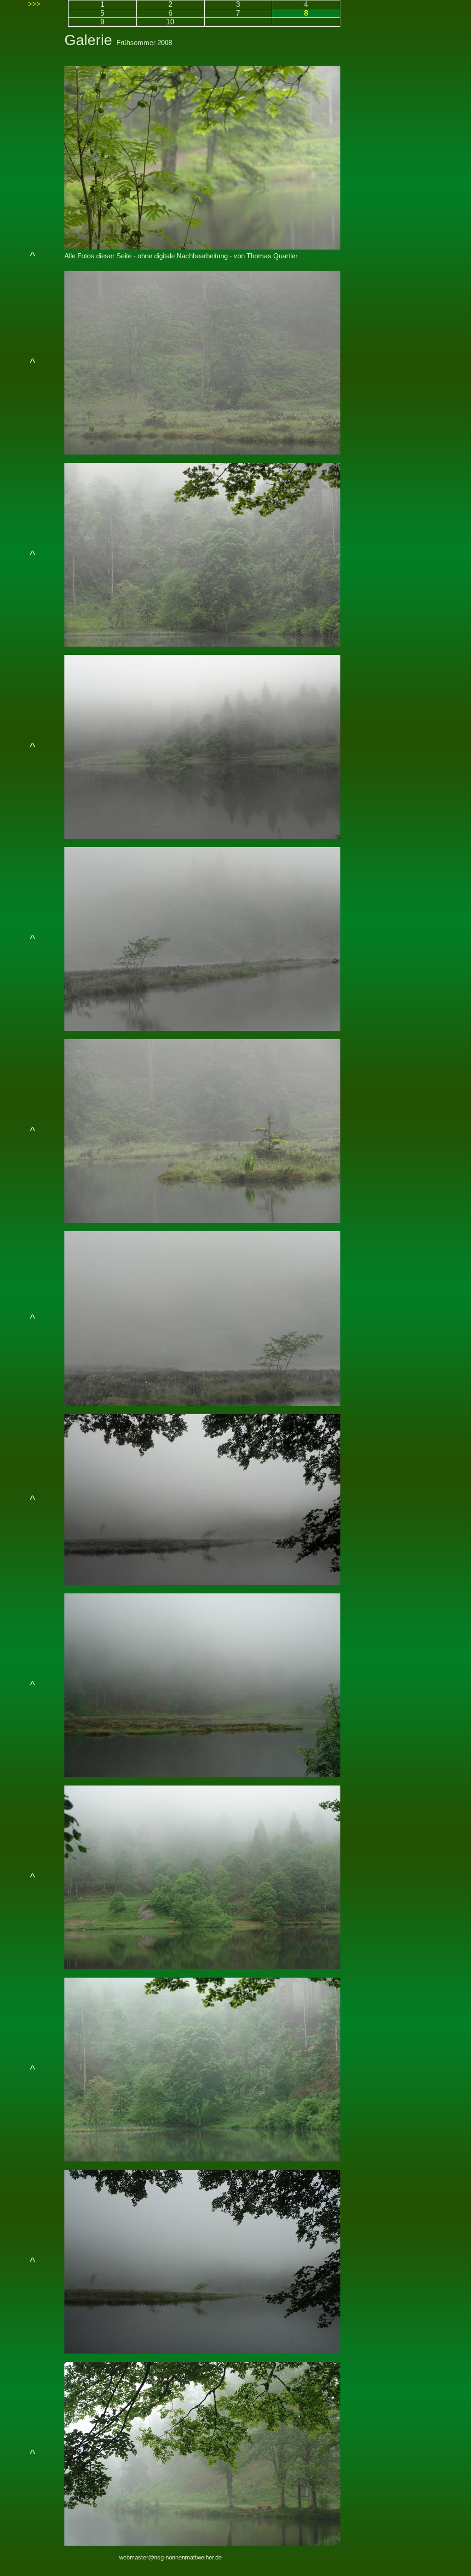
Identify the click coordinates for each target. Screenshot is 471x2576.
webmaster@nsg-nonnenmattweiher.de (170, 2557)
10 (170, 22)
